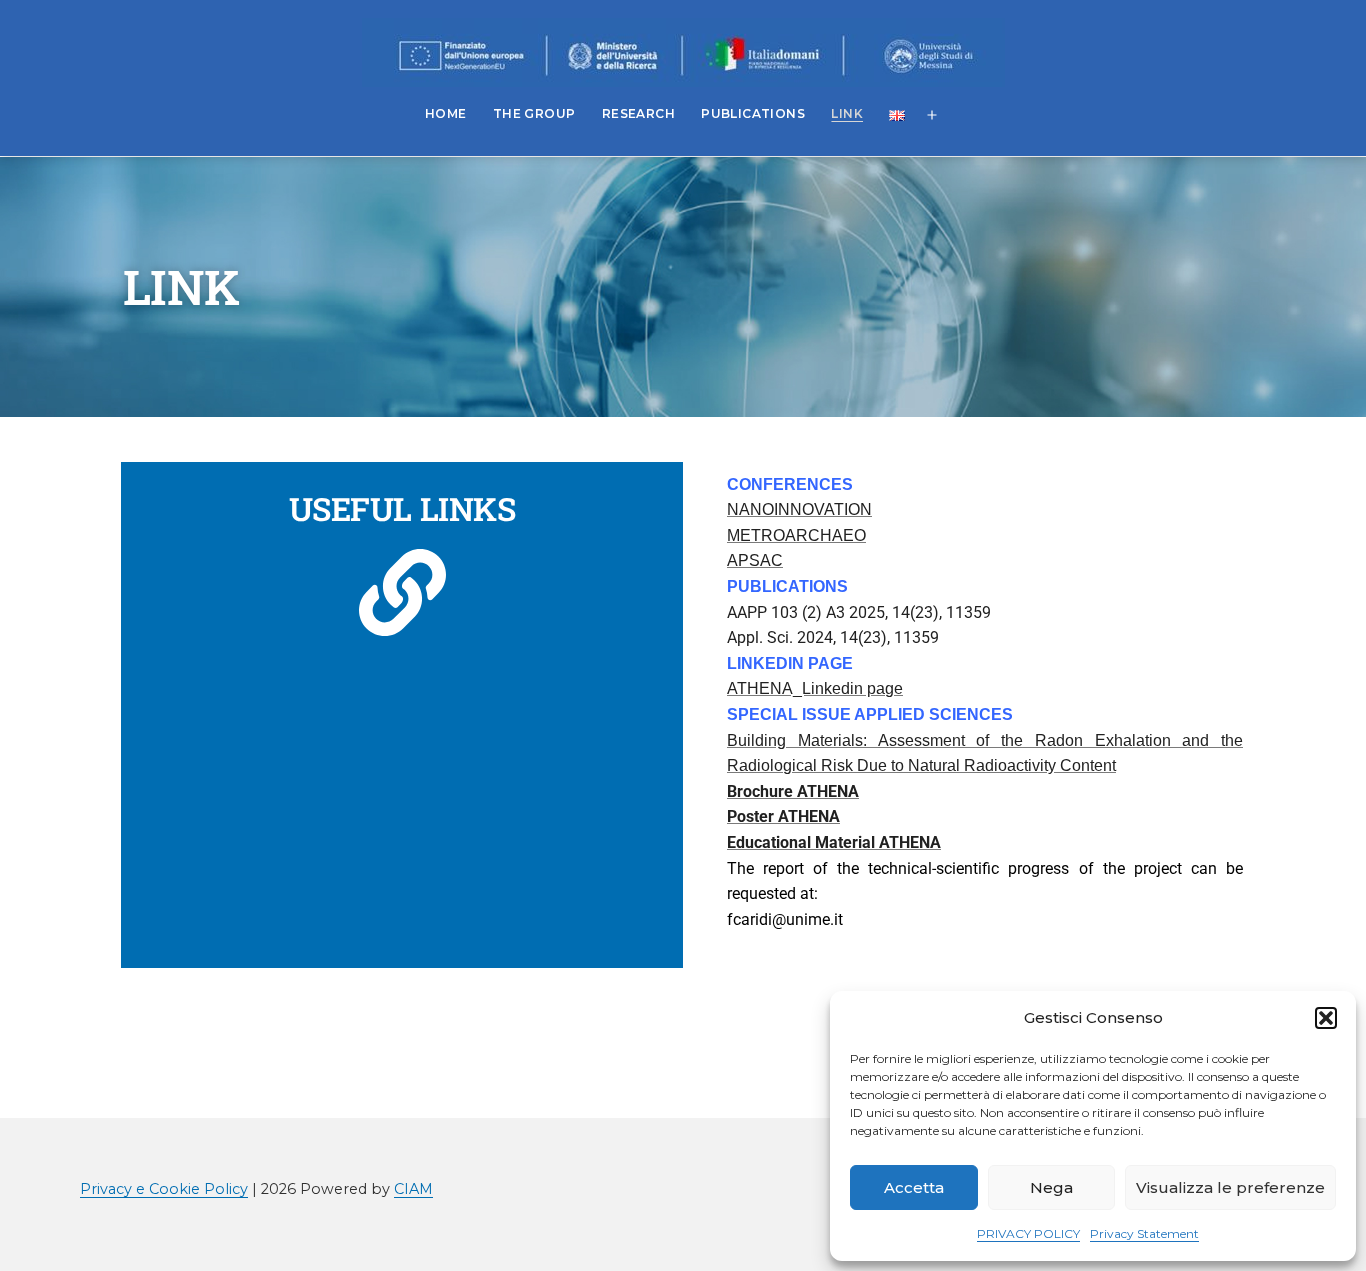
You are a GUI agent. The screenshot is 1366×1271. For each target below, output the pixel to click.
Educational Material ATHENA (834, 842)
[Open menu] (932, 116)
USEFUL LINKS (402, 508)
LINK (847, 113)
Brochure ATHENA (793, 791)
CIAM (413, 1189)
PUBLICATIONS (753, 113)
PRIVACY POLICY (1028, 1233)
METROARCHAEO (796, 535)
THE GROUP (534, 113)
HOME (446, 113)
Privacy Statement (1144, 1233)
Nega (1051, 1187)
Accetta (914, 1187)
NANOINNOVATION (799, 509)
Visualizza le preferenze (1230, 1187)
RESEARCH (638, 113)
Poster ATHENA (783, 816)
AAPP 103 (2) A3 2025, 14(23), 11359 (859, 612)
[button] (1326, 1018)
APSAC (755, 560)
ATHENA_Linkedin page (815, 688)
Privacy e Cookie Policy (164, 1189)
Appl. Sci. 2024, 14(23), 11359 (833, 637)
